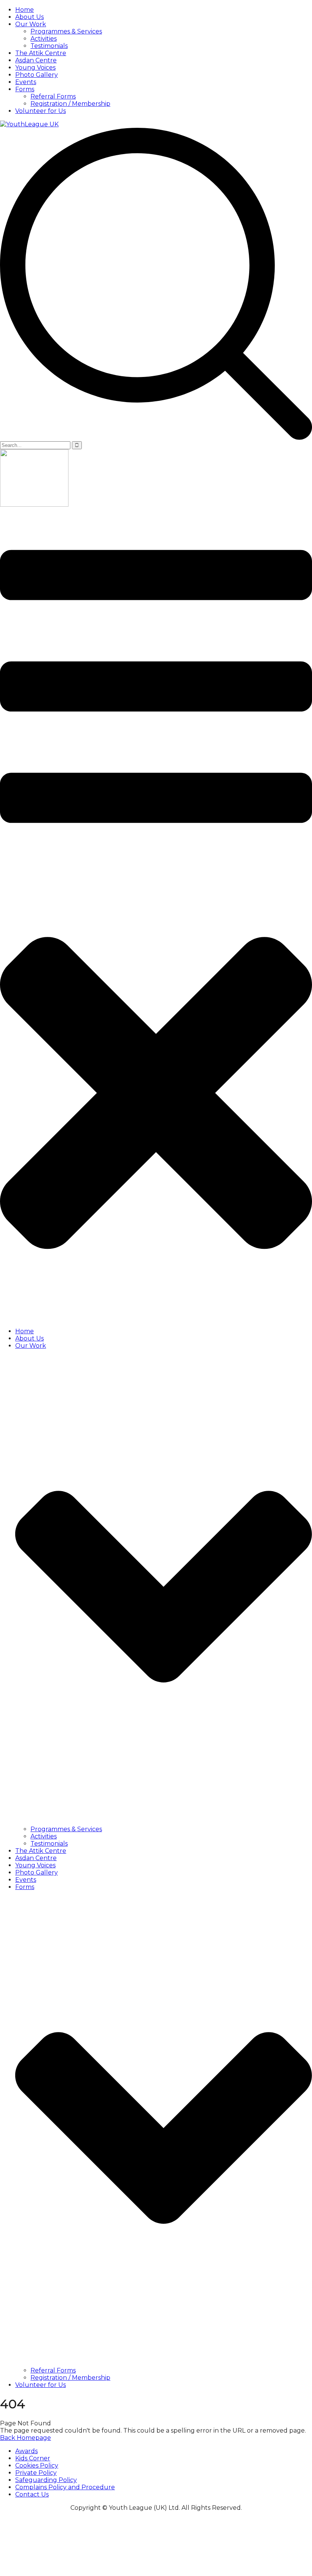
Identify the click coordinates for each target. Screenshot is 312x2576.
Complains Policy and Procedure (65, 2487)
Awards (26, 2451)
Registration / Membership (70, 104)
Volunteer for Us (41, 111)
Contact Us (32, 2494)
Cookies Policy (37, 2465)
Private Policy (36, 2473)
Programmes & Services (66, 31)
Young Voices (35, 68)
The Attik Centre (41, 53)
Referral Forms (53, 96)
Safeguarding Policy (46, 2480)
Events (26, 82)
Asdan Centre (36, 60)
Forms (25, 89)
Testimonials (49, 46)
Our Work (31, 24)
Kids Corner (33, 2458)
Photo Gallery (37, 75)
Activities (44, 39)
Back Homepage (25, 2438)
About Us (29, 17)
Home (25, 10)
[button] (156, 915)
